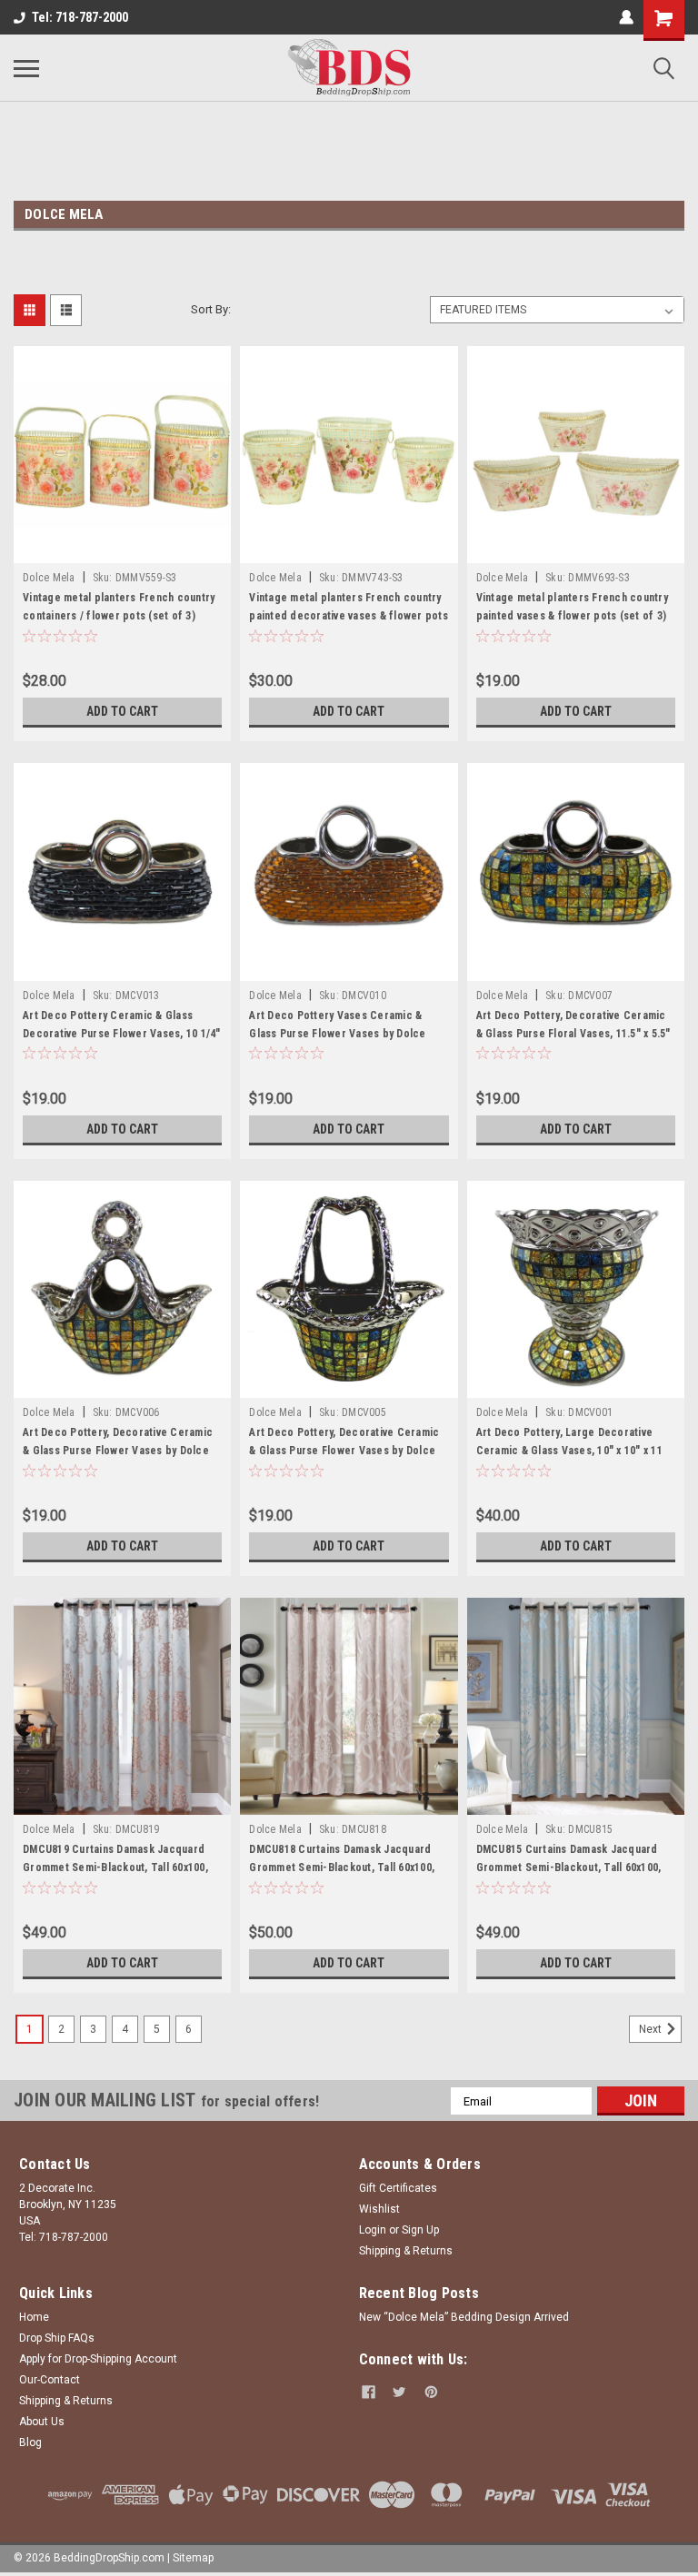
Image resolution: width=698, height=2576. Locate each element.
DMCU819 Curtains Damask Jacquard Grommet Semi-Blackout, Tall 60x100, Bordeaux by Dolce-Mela (115, 1868)
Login (373, 2230)
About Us (42, 2422)
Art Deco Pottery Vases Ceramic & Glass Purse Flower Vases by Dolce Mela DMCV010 (337, 1034)
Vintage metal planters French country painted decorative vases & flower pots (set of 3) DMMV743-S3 (349, 616)
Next (652, 2029)
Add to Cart (122, 711)
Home (34, 2317)
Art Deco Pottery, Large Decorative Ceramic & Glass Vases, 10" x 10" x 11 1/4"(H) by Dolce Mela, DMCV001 (569, 1451)
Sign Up (420, 2230)
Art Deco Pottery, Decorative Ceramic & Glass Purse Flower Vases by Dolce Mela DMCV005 (344, 1451)
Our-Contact (50, 2380)
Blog (30, 2442)
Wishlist (379, 2209)
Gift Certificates (398, 2188)
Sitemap (193, 2558)
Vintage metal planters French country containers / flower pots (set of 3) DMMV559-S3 (119, 616)
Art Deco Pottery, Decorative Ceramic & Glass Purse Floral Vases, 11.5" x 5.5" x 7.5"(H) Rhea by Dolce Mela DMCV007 (573, 1034)
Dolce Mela (49, 578)
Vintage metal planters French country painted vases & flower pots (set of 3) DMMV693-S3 (572, 616)
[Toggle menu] (26, 68)
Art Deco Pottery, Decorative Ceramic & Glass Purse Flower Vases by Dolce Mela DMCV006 (118, 1451)
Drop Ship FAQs (57, 2338)
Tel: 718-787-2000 (80, 17)
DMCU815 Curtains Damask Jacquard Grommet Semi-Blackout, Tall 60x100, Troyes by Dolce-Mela (569, 1868)
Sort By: (211, 309)
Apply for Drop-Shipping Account (98, 2359)
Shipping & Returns (406, 2251)
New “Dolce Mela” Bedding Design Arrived (464, 2317)
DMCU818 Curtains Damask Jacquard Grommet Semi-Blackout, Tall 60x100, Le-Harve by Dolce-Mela (342, 1868)
